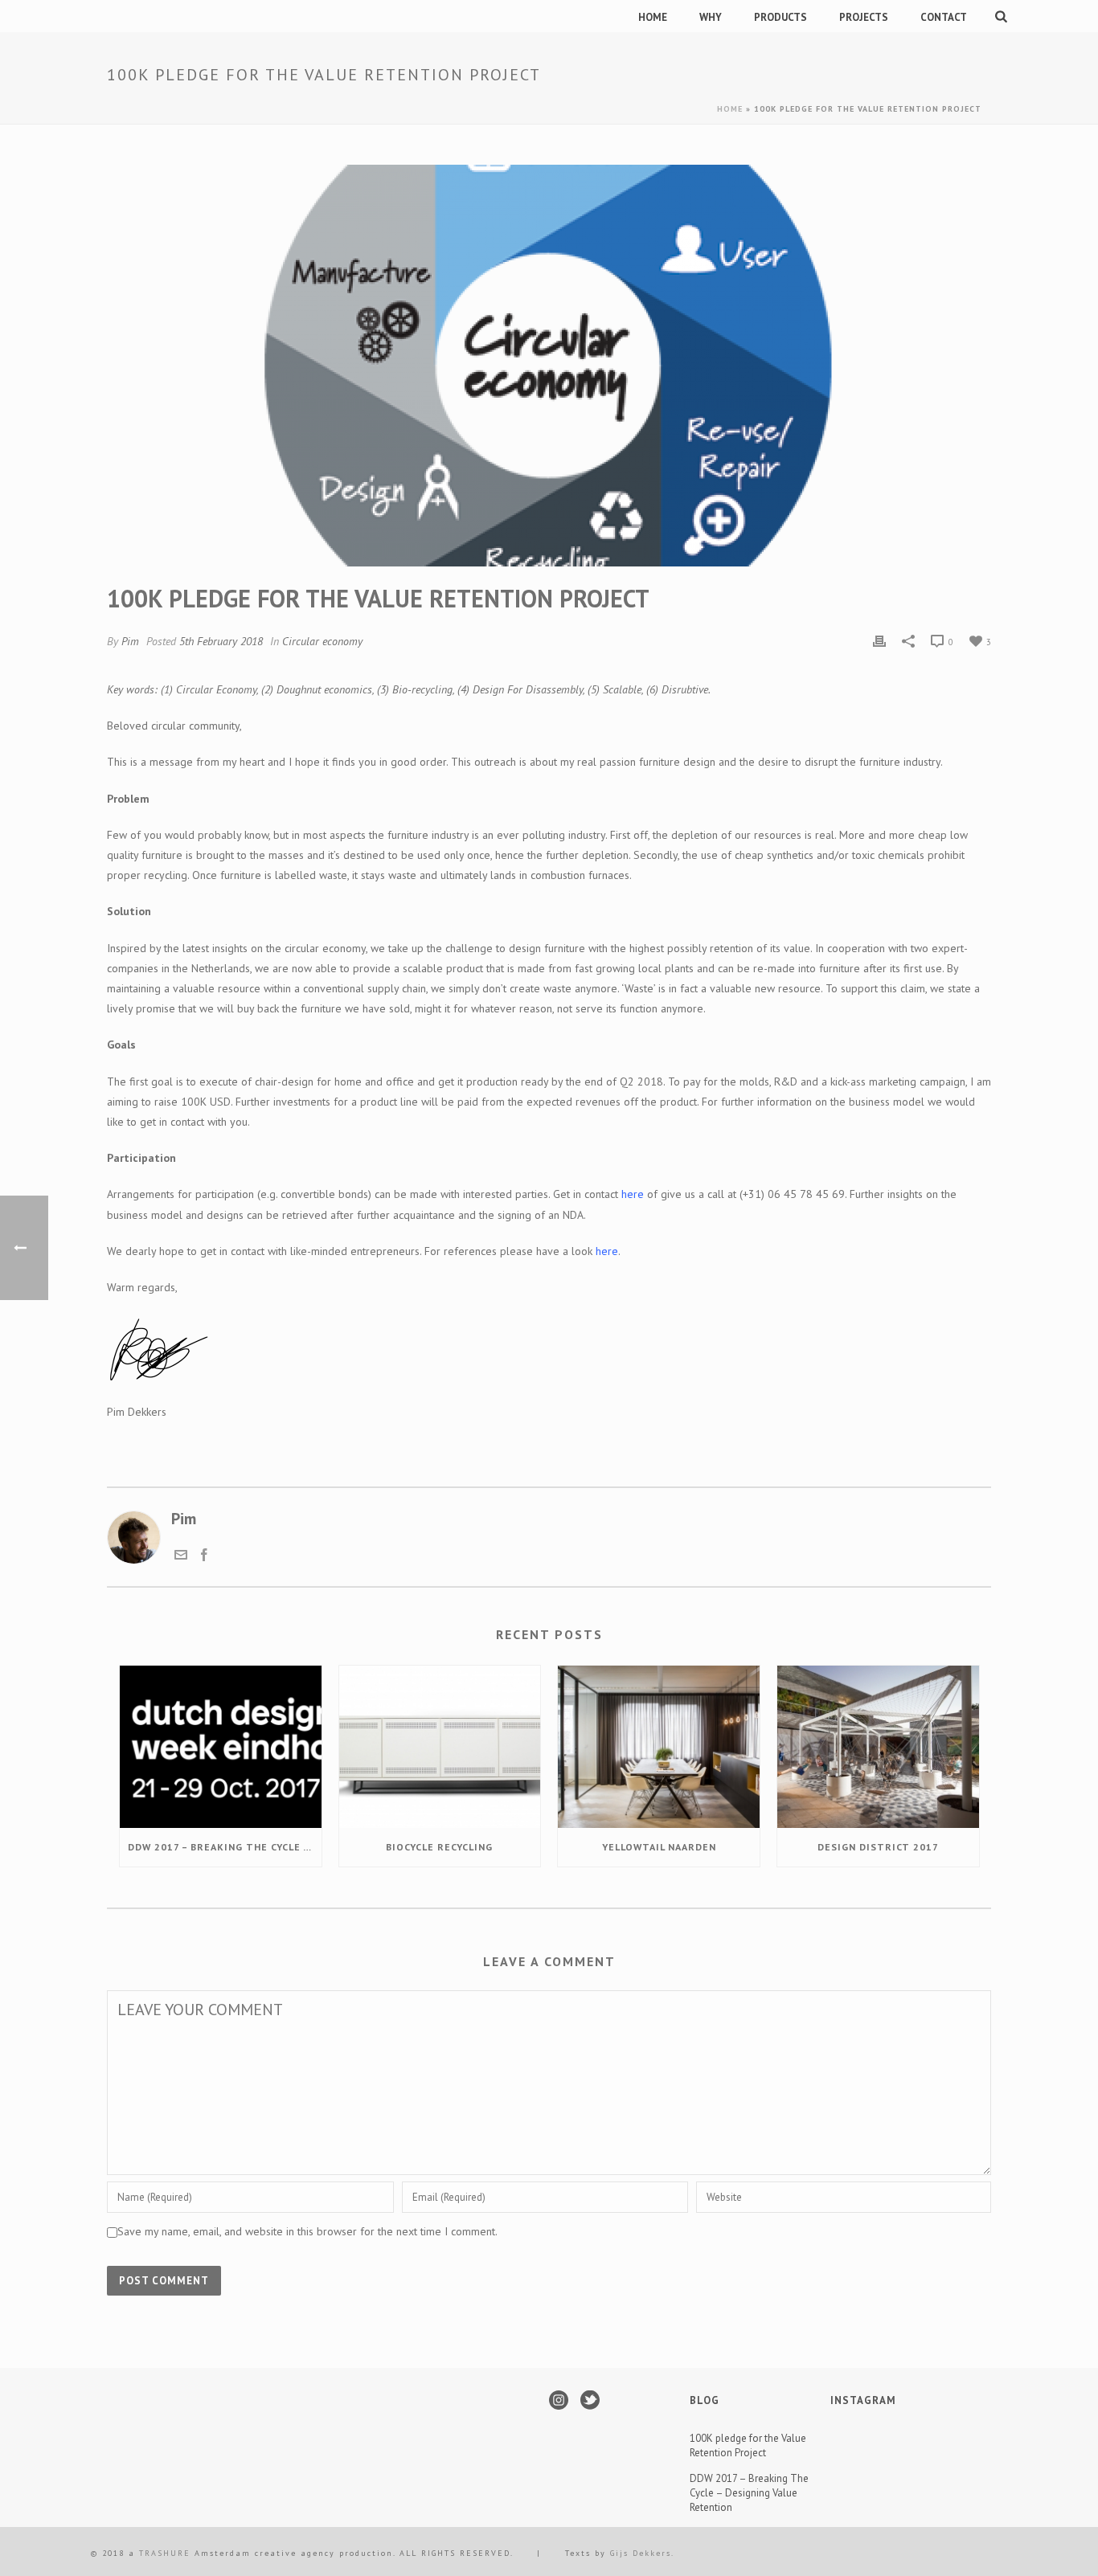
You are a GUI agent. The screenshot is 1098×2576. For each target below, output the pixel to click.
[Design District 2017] (878, 1746)
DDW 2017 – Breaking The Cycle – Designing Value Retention (225, 1847)
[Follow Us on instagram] (559, 2401)
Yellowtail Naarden (659, 1847)
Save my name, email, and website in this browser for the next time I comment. (307, 2231)
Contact (944, 17)
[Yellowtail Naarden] (659, 1746)
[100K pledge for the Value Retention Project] (549, 366)
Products (780, 17)
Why (711, 17)
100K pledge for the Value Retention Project (748, 2445)
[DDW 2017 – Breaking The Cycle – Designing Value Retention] (221, 1746)
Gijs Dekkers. (642, 2553)
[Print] (879, 640)
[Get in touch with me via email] (181, 1556)
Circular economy (322, 641)
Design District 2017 (878, 1847)
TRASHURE (167, 2553)
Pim (130, 641)
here (633, 1194)
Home (653, 17)
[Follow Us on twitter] (590, 2401)
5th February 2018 (221, 641)
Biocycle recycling (439, 1847)
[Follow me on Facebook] (204, 1556)
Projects (864, 17)
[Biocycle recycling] (440, 1746)
